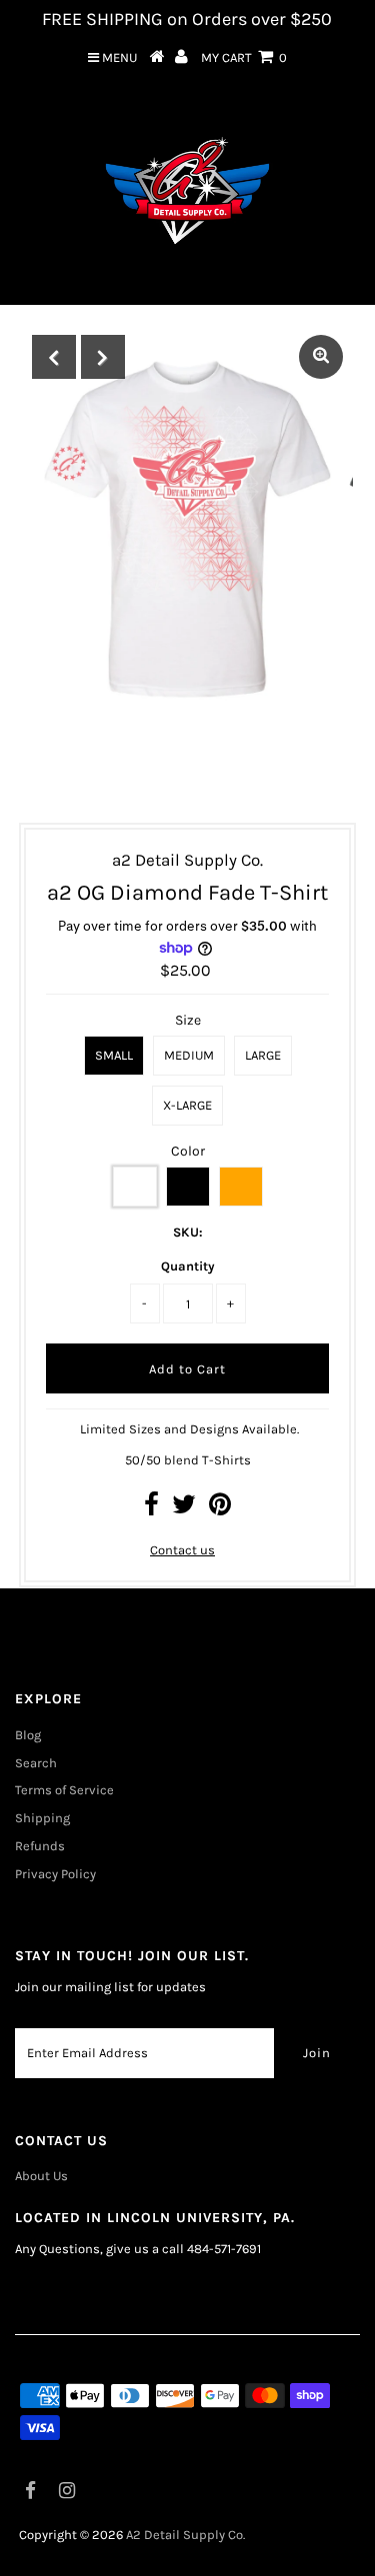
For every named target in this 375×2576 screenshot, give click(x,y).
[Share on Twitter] (184, 1509)
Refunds (40, 1846)
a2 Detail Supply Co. (185, 2535)
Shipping (42, 1818)
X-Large (187, 1105)
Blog (28, 1735)
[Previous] (54, 357)
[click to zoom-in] (321, 357)
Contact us (182, 1550)
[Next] (103, 357)
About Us (41, 2176)
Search (36, 1763)
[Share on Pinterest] (220, 1509)
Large (263, 1055)
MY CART (244, 57)
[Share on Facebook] (151, 1509)
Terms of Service (64, 1790)
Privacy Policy (55, 1874)
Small (114, 1055)
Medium (189, 1055)
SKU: (188, 1232)
